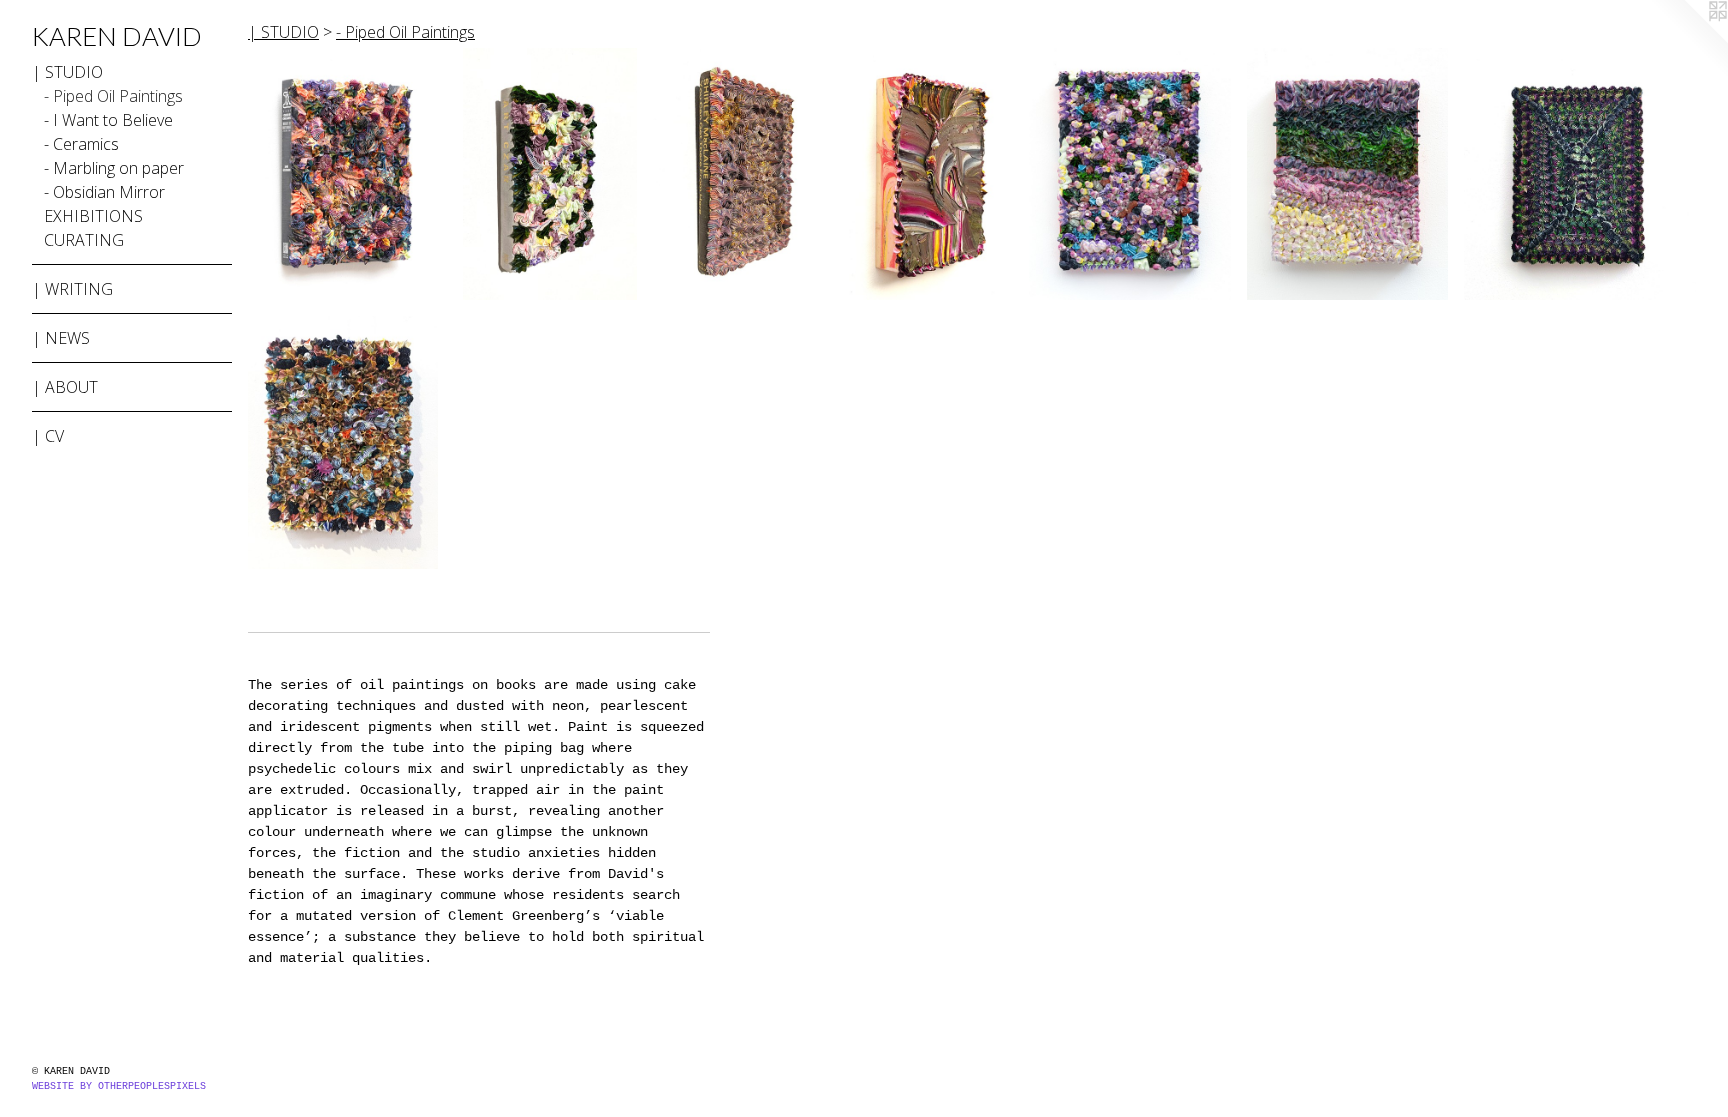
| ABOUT (65, 387)
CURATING (84, 240)
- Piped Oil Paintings (113, 96)
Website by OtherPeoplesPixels (119, 1086)
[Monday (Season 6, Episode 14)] (743, 174)
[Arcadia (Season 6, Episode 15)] (347, 174)
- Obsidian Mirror (104, 192)
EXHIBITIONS (93, 216)
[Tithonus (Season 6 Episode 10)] (550, 174)
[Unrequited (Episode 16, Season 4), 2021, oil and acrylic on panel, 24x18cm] (1580, 174)
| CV (48, 436)
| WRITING (72, 289)
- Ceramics (81, 144)
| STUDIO (67, 72)
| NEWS (61, 338)
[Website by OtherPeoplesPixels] (1688, 40)
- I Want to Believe (108, 120)
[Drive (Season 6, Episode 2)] (1129, 174)
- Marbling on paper (114, 168)
